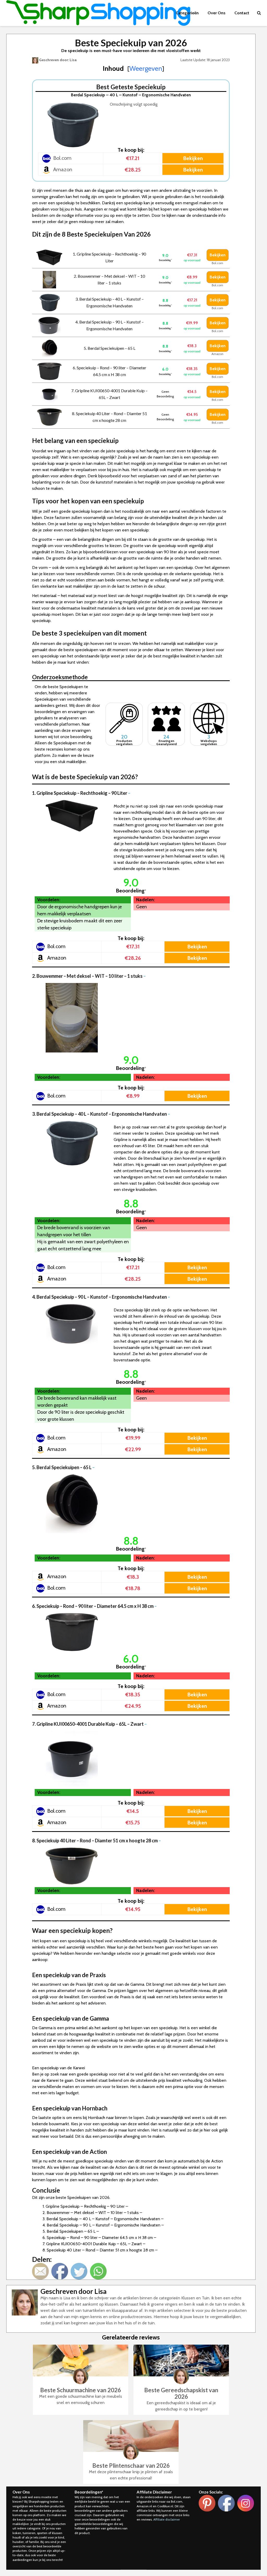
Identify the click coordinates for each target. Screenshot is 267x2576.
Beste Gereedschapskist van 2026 (181, 2393)
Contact (242, 13)
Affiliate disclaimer (167, 2519)
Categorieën (187, 13)
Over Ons (217, 13)
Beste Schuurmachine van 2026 (81, 2390)
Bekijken (193, 158)
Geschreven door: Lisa (57, 60)
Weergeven (146, 68)
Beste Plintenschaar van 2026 (131, 2466)
